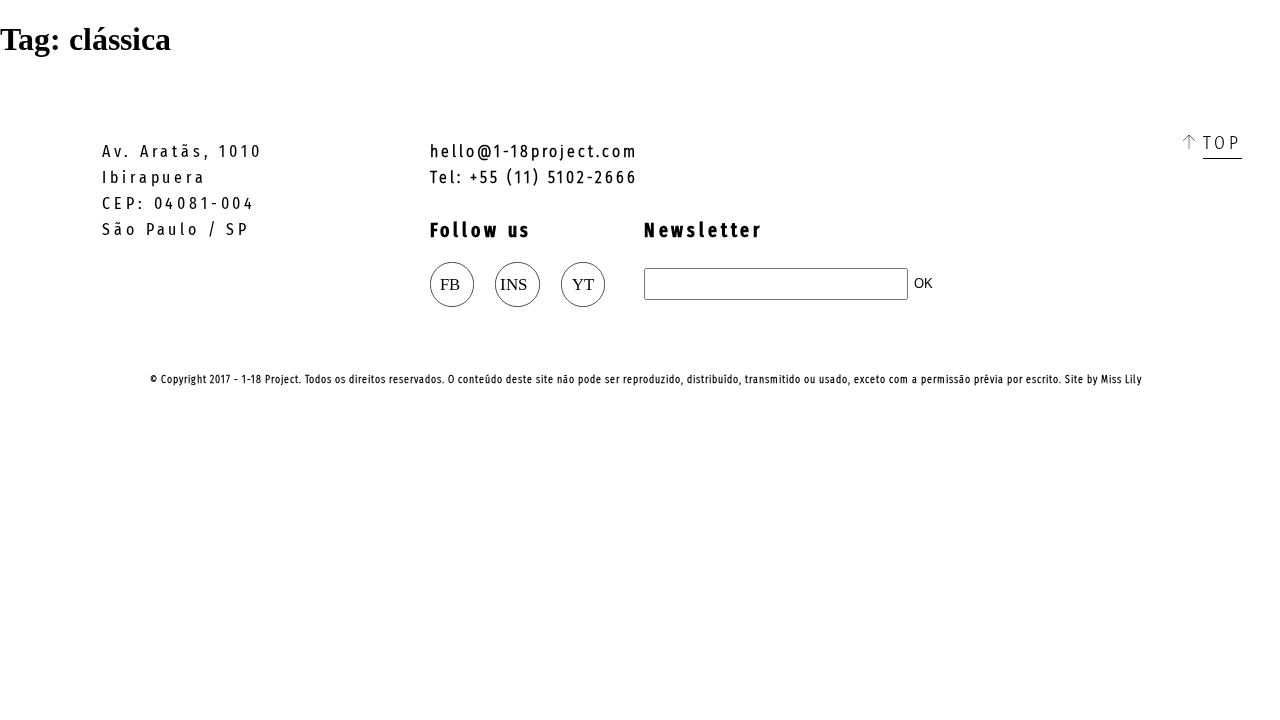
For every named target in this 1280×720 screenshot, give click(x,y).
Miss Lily (1121, 379)
